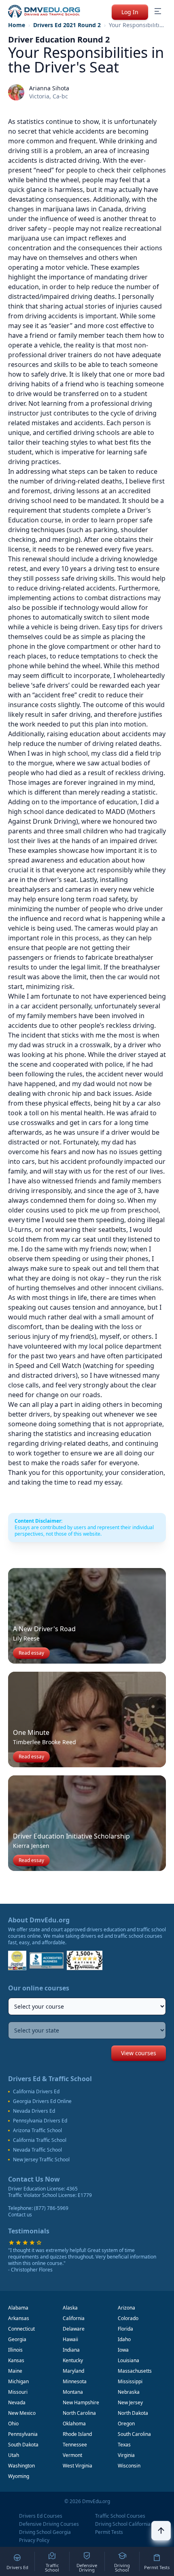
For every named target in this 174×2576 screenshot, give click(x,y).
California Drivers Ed (36, 2092)
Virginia (126, 2455)
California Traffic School (40, 2140)
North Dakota (133, 2413)
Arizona (126, 2308)
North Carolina (79, 2413)
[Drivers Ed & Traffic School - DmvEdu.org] (44, 11)
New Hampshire (81, 2402)
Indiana (71, 2350)
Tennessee (75, 2445)
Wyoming (19, 2476)
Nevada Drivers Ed (34, 2111)
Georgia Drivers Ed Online (42, 2101)
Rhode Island (77, 2434)
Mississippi (130, 2381)
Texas (124, 2445)
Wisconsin (129, 2466)
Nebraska (129, 2392)
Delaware (74, 2329)
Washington (21, 2466)
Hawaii (70, 2339)
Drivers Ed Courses (41, 2516)
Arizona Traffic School (37, 2131)
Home (17, 25)
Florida (125, 2329)
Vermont (72, 2455)
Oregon (126, 2424)
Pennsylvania (23, 2434)
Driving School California (123, 2524)
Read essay (31, 1653)
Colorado (128, 2318)
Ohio (13, 2424)
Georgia (17, 2339)
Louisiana (128, 2360)
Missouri (18, 2392)
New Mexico (22, 2413)
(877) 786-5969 (51, 2208)
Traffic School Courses (120, 2516)
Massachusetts (135, 2371)
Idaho (124, 2339)
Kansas (16, 2360)
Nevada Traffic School (37, 2150)
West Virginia (77, 2466)
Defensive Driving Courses (49, 2524)
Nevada (17, 2402)
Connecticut (21, 2329)
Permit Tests (109, 2532)
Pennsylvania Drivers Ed (40, 2121)
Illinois (15, 2350)
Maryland (73, 2371)
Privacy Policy (34, 2540)
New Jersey (130, 2402)
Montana (73, 2392)
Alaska (70, 2308)
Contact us (20, 2215)
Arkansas (19, 2318)
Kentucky (73, 2360)
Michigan (18, 2381)
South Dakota (23, 2445)
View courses (139, 2053)
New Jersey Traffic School (41, 2160)
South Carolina (134, 2434)
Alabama (18, 2308)
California (74, 2318)
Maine (15, 2371)
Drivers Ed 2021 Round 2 (67, 25)
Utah (14, 2455)
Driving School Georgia (45, 2532)
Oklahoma (74, 2424)
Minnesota (75, 2381)
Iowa (123, 2350)
